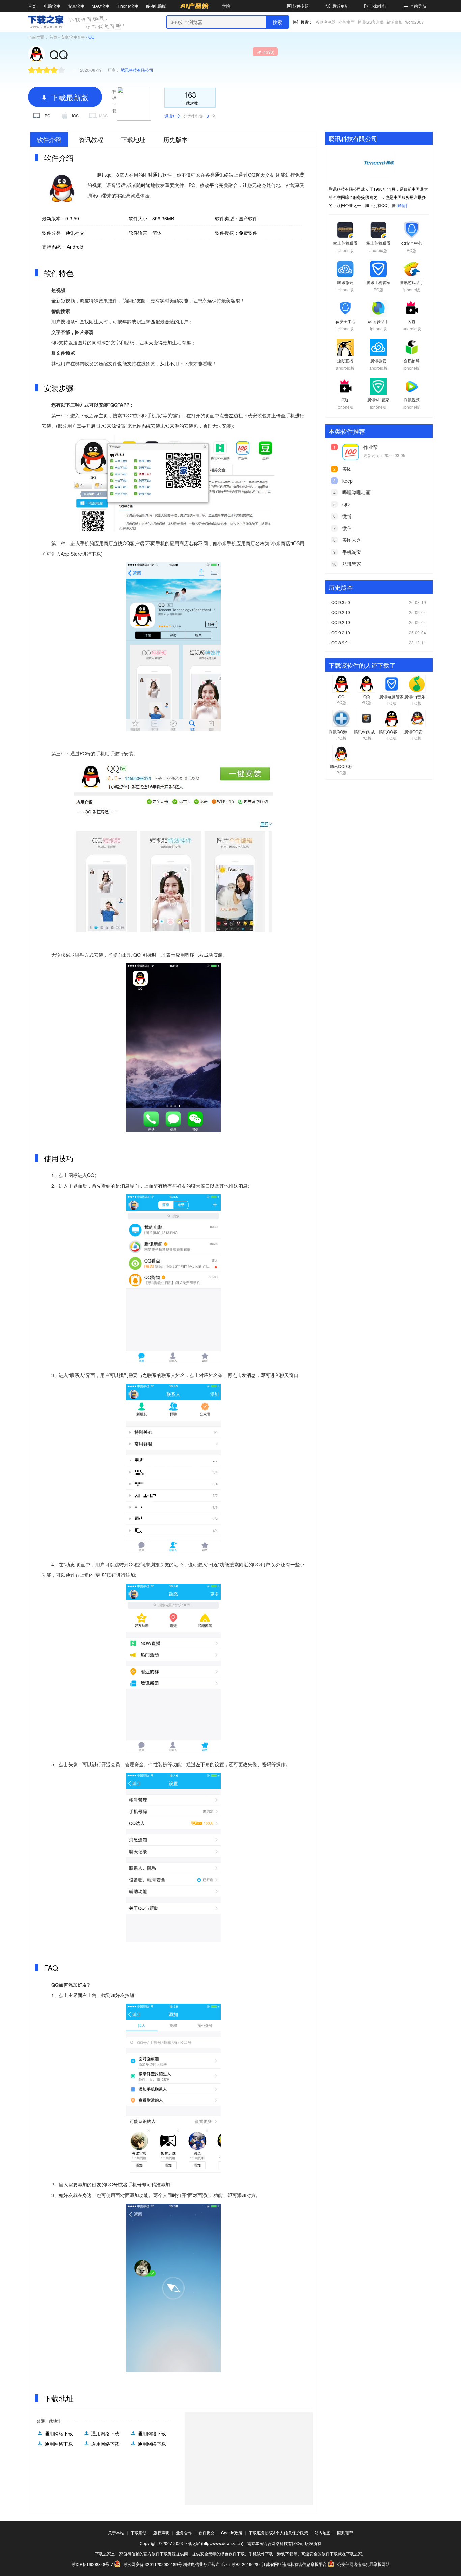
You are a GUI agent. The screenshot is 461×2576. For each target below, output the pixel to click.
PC (47, 116)
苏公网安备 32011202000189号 (153, 2564)
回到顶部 (345, 2533)
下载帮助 (139, 2533)
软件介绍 (49, 139)
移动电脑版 (156, 6)
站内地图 (323, 2533)
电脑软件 (52, 6)
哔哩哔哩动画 (356, 492)
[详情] (402, 205)
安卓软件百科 (73, 37)
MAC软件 (100, 6)
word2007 (415, 22)
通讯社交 (173, 116)
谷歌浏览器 (326, 22)
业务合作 (184, 2533)
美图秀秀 (352, 540)
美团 (347, 469)
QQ (346, 504)
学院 (226, 6)
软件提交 (207, 2533)
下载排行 (378, 6)
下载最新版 (69, 97)
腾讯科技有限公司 (137, 70)
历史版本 (175, 139)
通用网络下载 (59, 2433)
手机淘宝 (352, 552)
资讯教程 (91, 139)
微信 (347, 528)
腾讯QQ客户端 (371, 22)
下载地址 (133, 139)
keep (347, 481)
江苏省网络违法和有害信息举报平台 (294, 2564)
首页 (32, 6)
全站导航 (418, 6)
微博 (347, 516)
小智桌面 (347, 22)
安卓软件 (76, 6)
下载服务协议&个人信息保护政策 (278, 2533)
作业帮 (371, 447)
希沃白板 (395, 22)
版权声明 (161, 2533)
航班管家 (352, 564)
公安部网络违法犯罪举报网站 (363, 2564)
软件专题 (301, 6)
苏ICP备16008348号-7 (92, 2564)
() (268, 52)
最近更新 (341, 6)
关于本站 (116, 2533)
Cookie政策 (232, 2533)
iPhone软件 (127, 6)
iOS (75, 116)
